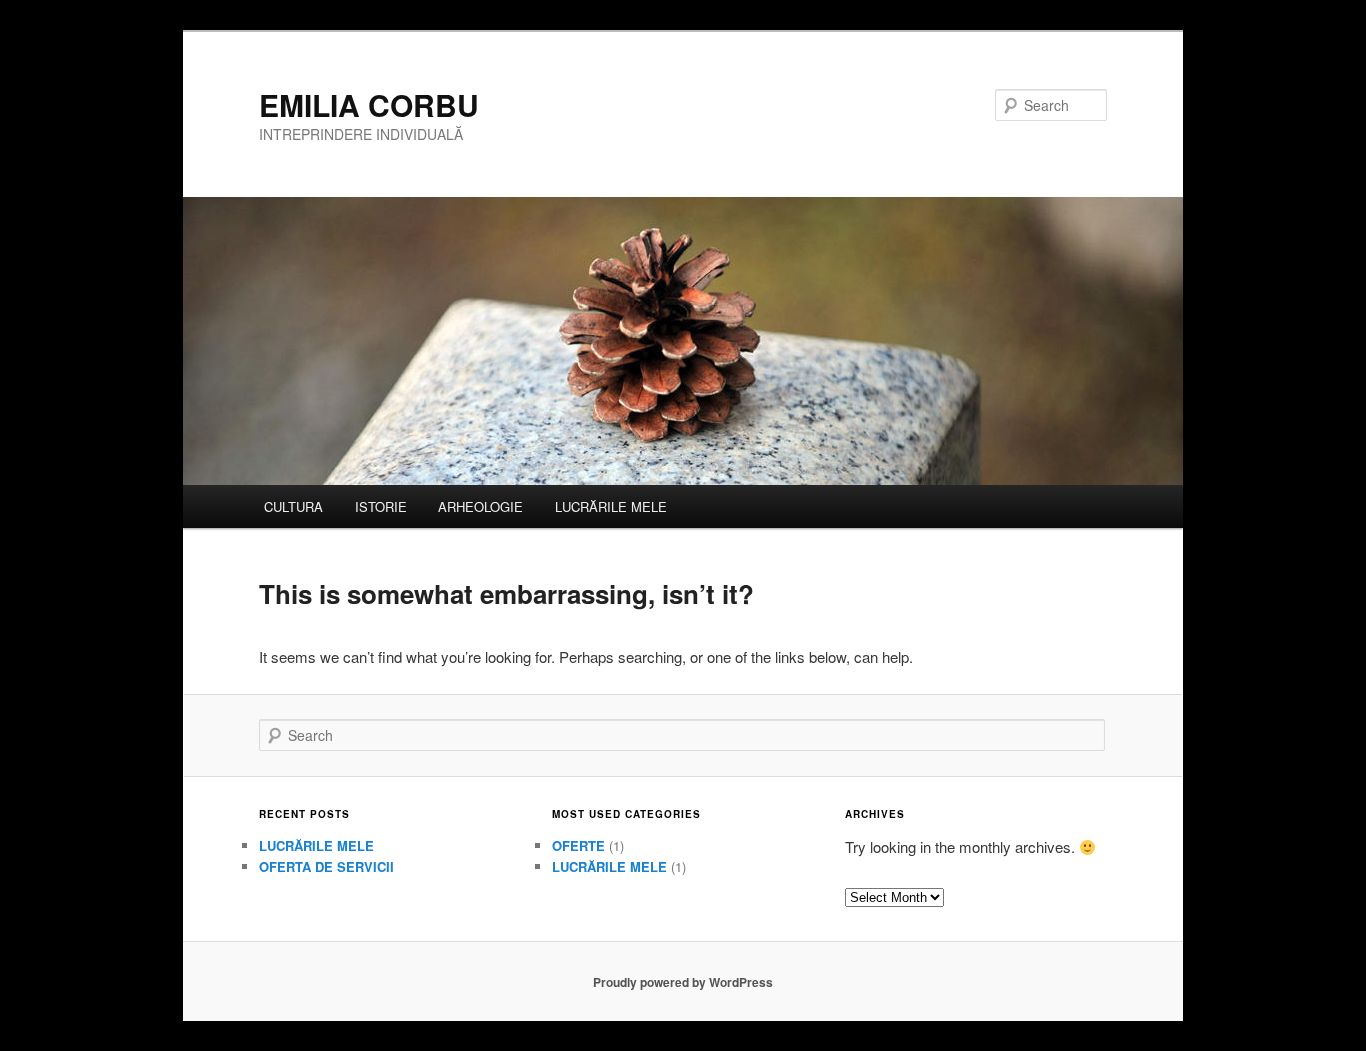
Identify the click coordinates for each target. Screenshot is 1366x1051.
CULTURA (293, 506)
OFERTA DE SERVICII (326, 866)
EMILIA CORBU (369, 104)
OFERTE (578, 845)
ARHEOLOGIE (480, 506)
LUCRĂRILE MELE (611, 506)
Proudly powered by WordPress (683, 982)
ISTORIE (381, 506)
